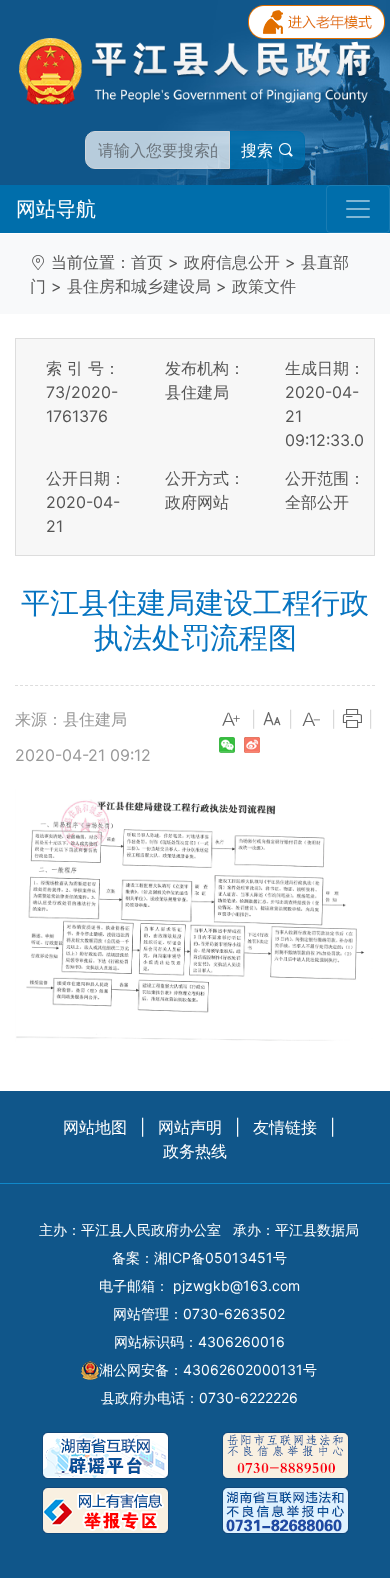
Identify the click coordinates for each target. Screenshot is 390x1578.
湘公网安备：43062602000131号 (208, 1369)
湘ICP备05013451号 (220, 1257)
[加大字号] (232, 720)
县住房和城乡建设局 (139, 286)
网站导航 (56, 209)
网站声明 (190, 1127)
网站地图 (95, 1127)
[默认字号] (272, 720)
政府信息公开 (232, 262)
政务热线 (195, 1151)
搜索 (259, 150)
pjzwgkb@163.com (236, 1285)
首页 (147, 262)
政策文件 (264, 286)
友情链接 (285, 1127)
